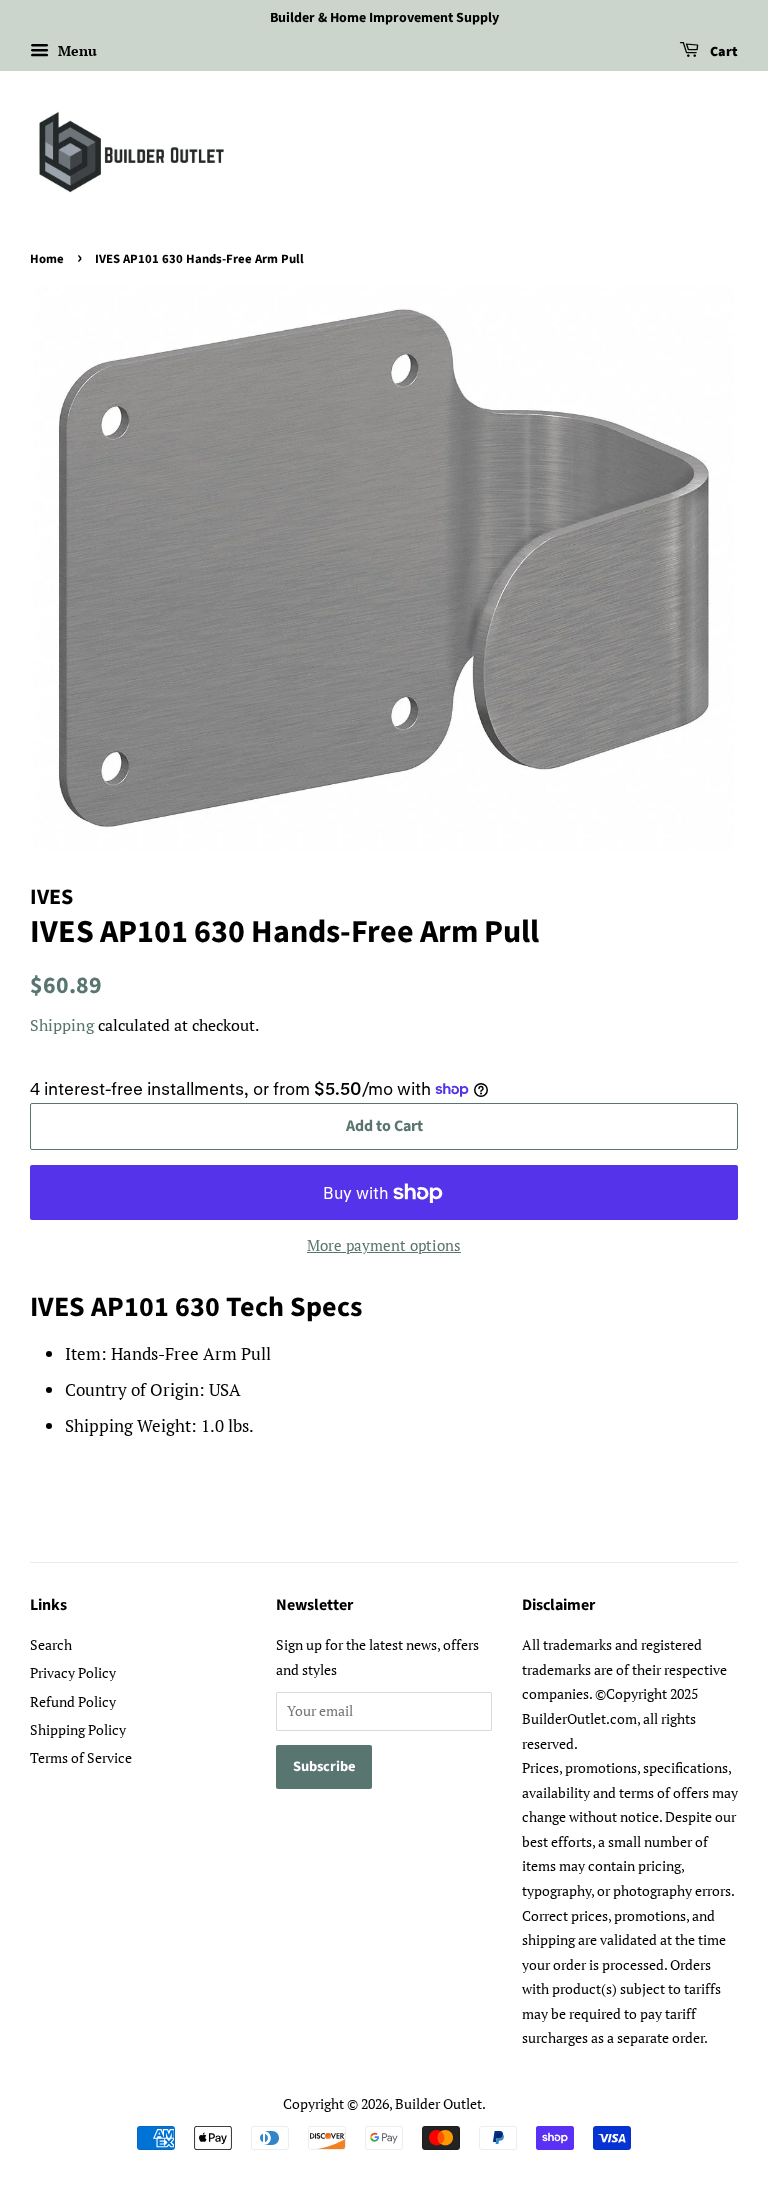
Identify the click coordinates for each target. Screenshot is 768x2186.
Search (51, 1644)
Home (47, 259)
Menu (75, 50)
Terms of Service (81, 1757)
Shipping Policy (78, 1729)
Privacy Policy (73, 1672)
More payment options (384, 1245)
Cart (722, 52)
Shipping (62, 1025)
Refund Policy (73, 1701)
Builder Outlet (438, 2103)
